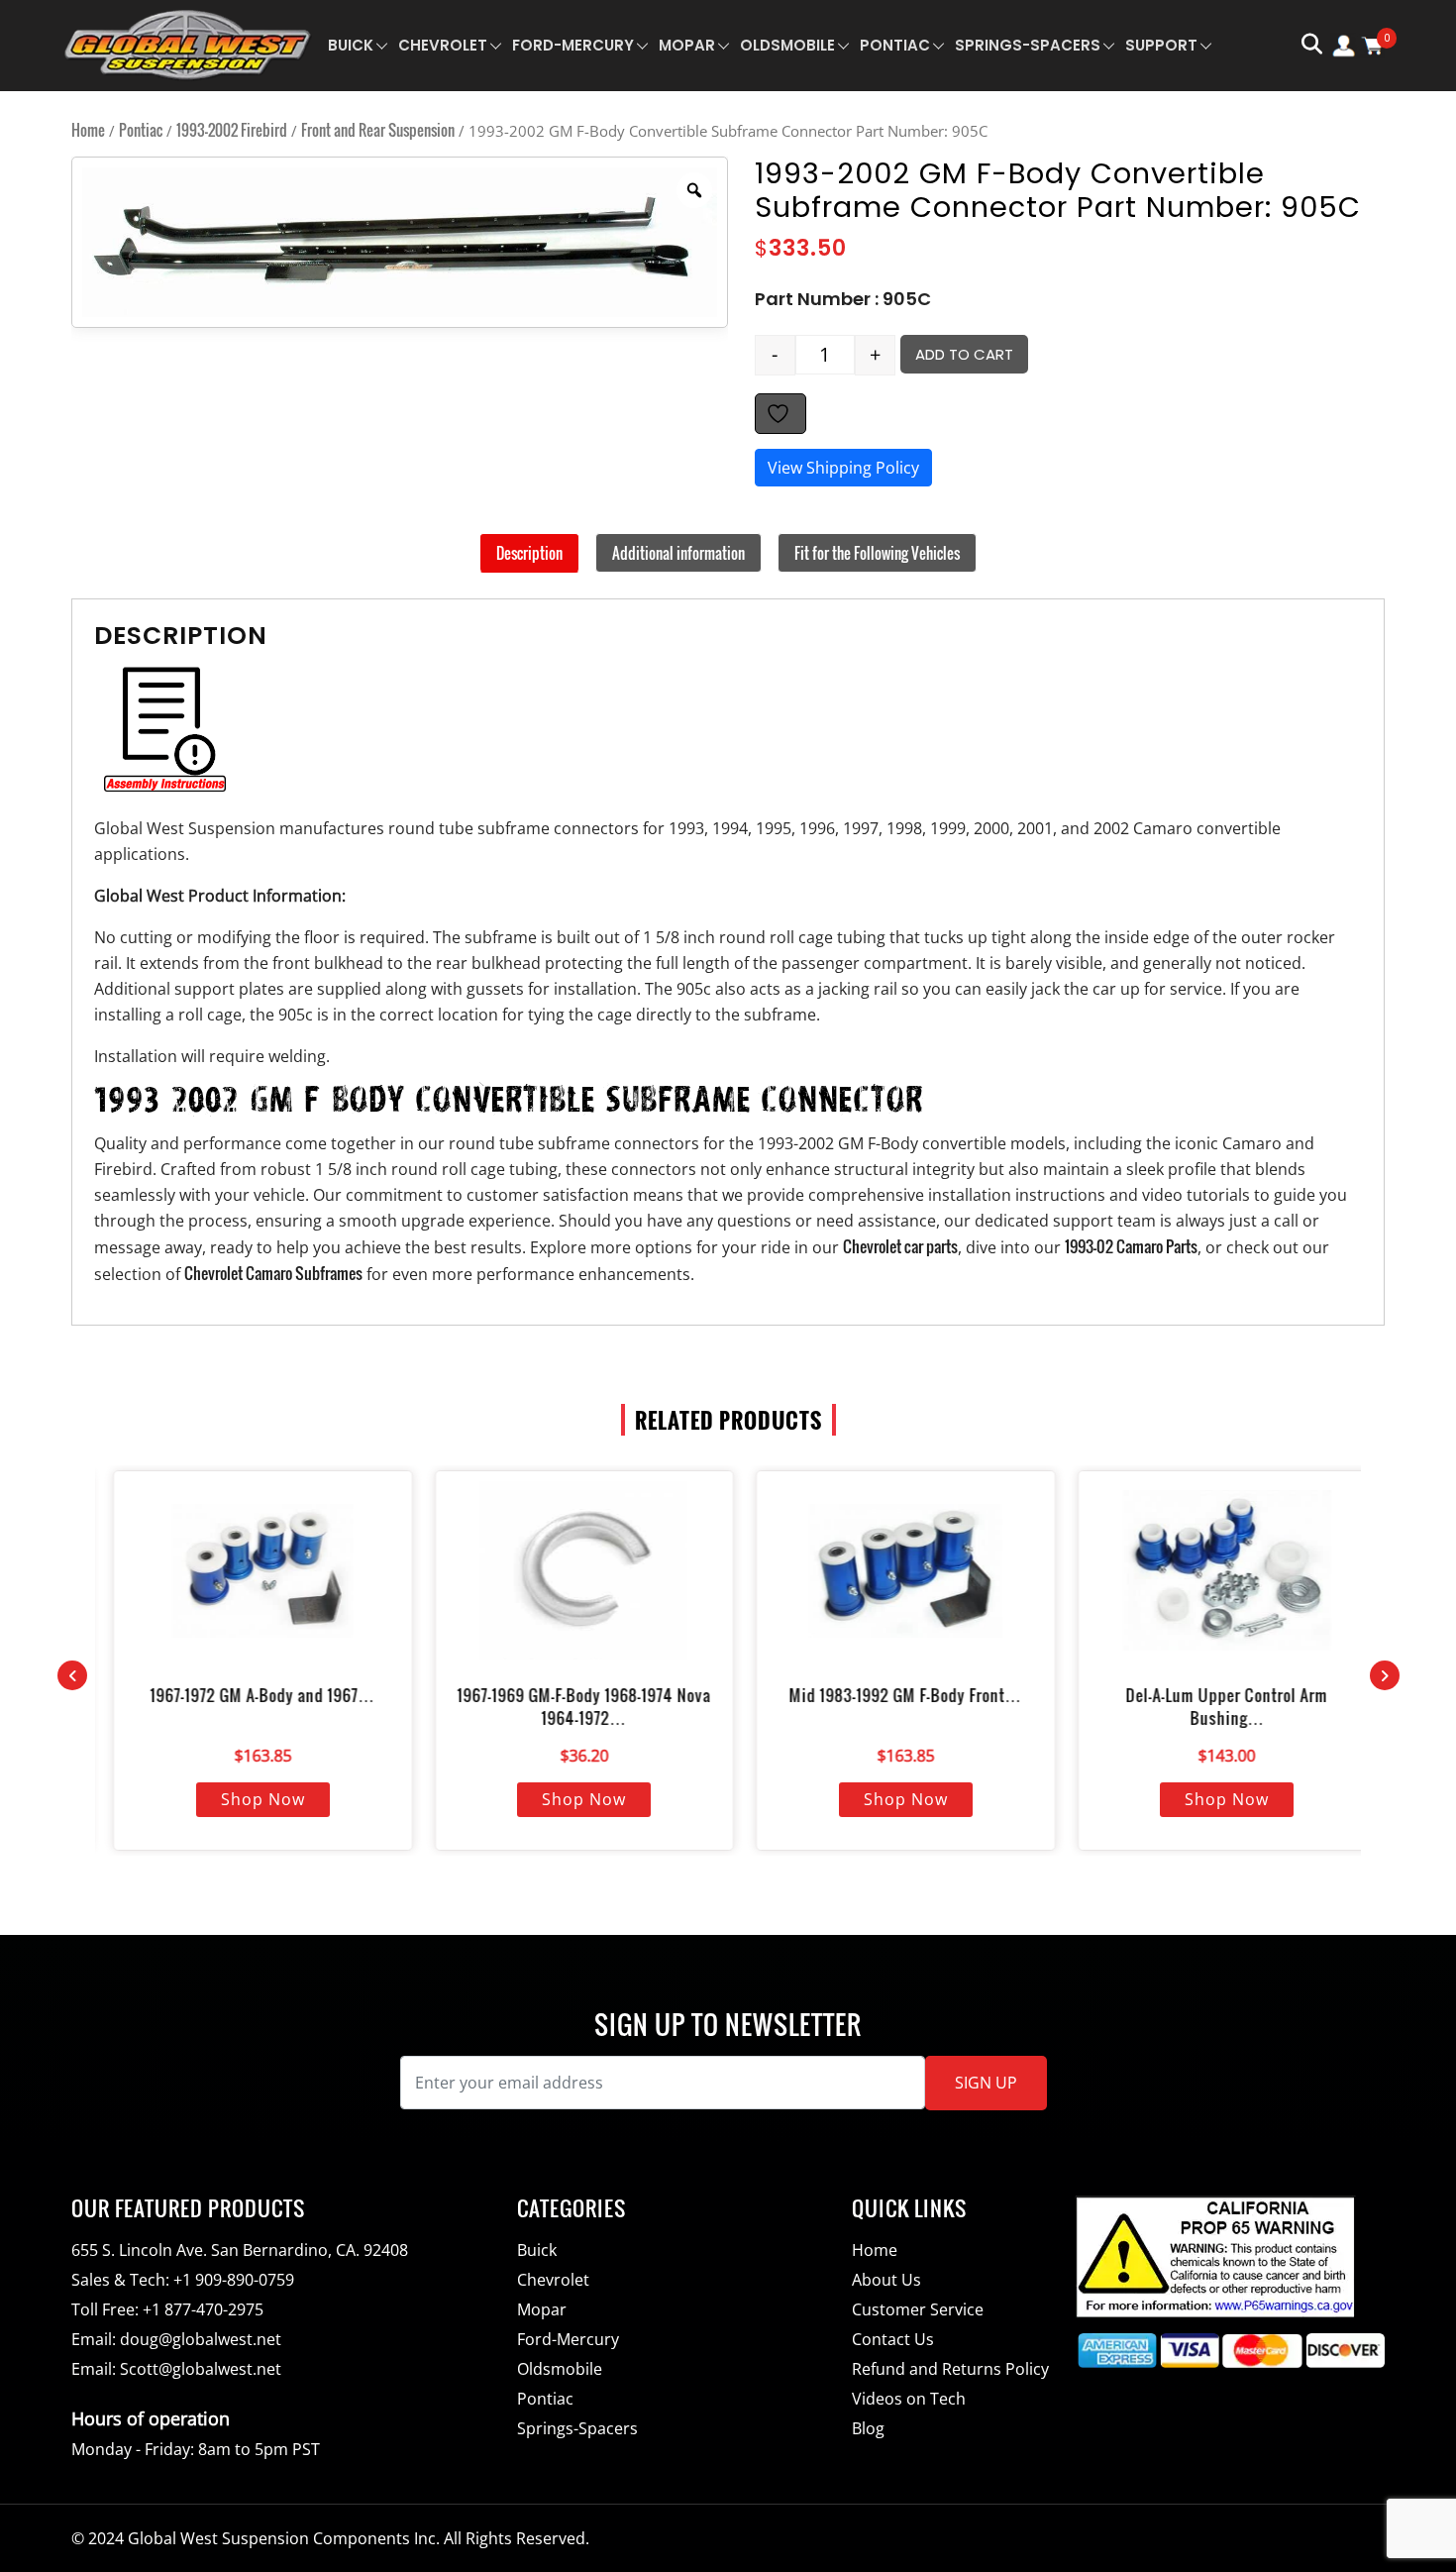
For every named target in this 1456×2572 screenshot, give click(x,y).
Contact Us (893, 2339)
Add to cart (964, 354)
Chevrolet (443, 45)
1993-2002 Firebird (232, 130)
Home (88, 130)
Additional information (678, 553)
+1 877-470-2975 (203, 2309)
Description (529, 553)
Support (1161, 45)
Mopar (687, 45)
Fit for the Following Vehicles (877, 553)
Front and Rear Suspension (378, 130)
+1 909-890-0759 (234, 2280)
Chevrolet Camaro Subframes (273, 1273)
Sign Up (986, 2083)
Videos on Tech (909, 2399)
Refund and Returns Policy (950, 2369)
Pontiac (895, 45)
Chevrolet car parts (900, 1246)
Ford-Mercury (573, 45)
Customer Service (918, 2309)
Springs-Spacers (1028, 45)
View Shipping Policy (843, 468)
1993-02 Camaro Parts (1131, 1246)
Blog (868, 2428)
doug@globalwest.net (201, 2339)
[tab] (529, 553)
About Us (886, 2280)
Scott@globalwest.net (201, 2369)
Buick (351, 45)
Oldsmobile (787, 45)
